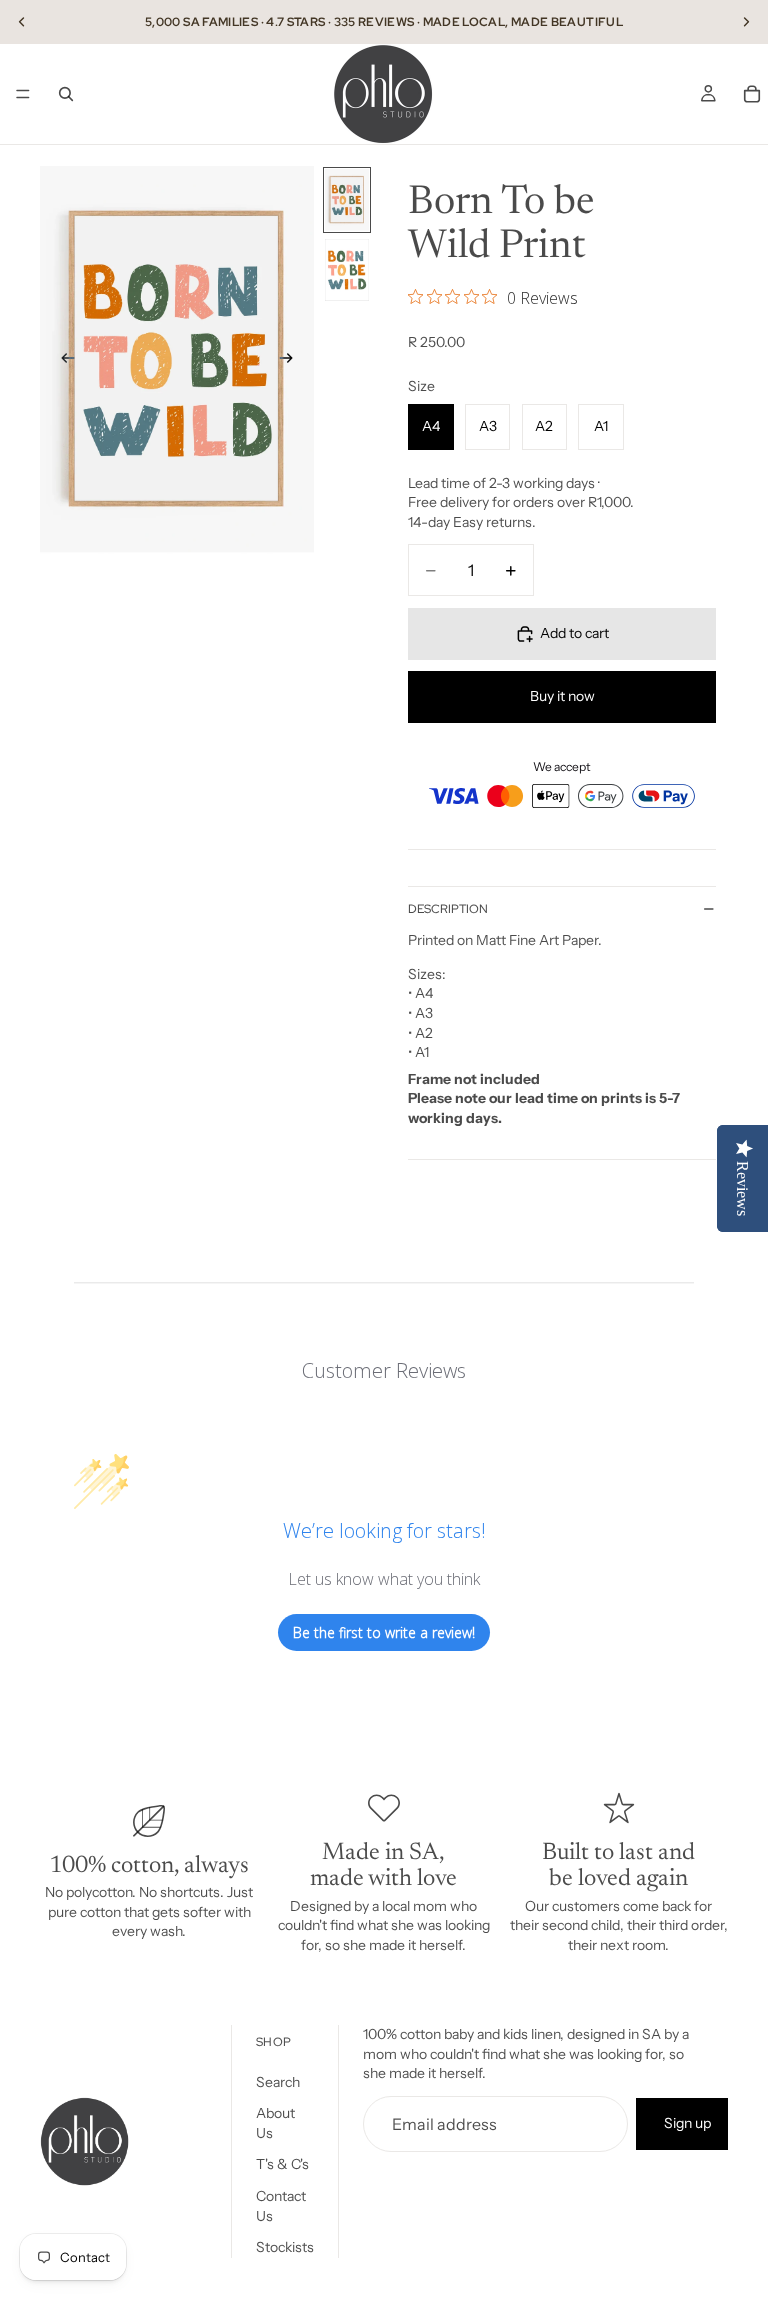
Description (448, 909)
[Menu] (23, 94)
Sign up (687, 2123)
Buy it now (562, 696)
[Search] (66, 94)
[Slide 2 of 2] (347, 270)
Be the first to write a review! (384, 1632)
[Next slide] (746, 22)
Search (278, 2082)
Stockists (285, 2247)
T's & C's (282, 2165)
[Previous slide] (22, 22)
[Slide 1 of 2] (347, 200)
